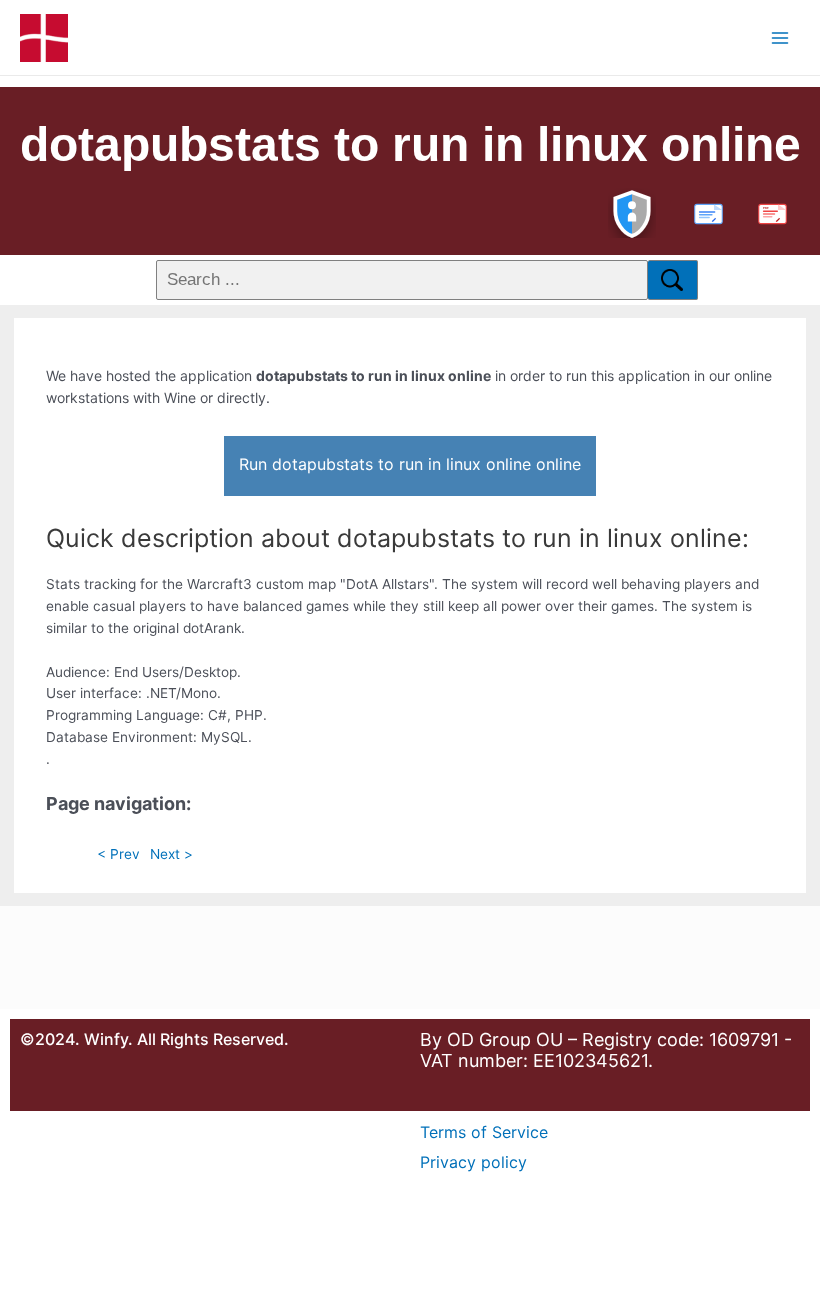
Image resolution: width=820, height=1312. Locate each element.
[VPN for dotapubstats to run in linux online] (632, 211)
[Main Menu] (780, 37)
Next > (171, 854)
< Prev (118, 854)
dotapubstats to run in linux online (410, 144)
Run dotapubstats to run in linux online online (410, 464)
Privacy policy (473, 1162)
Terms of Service (484, 1132)
